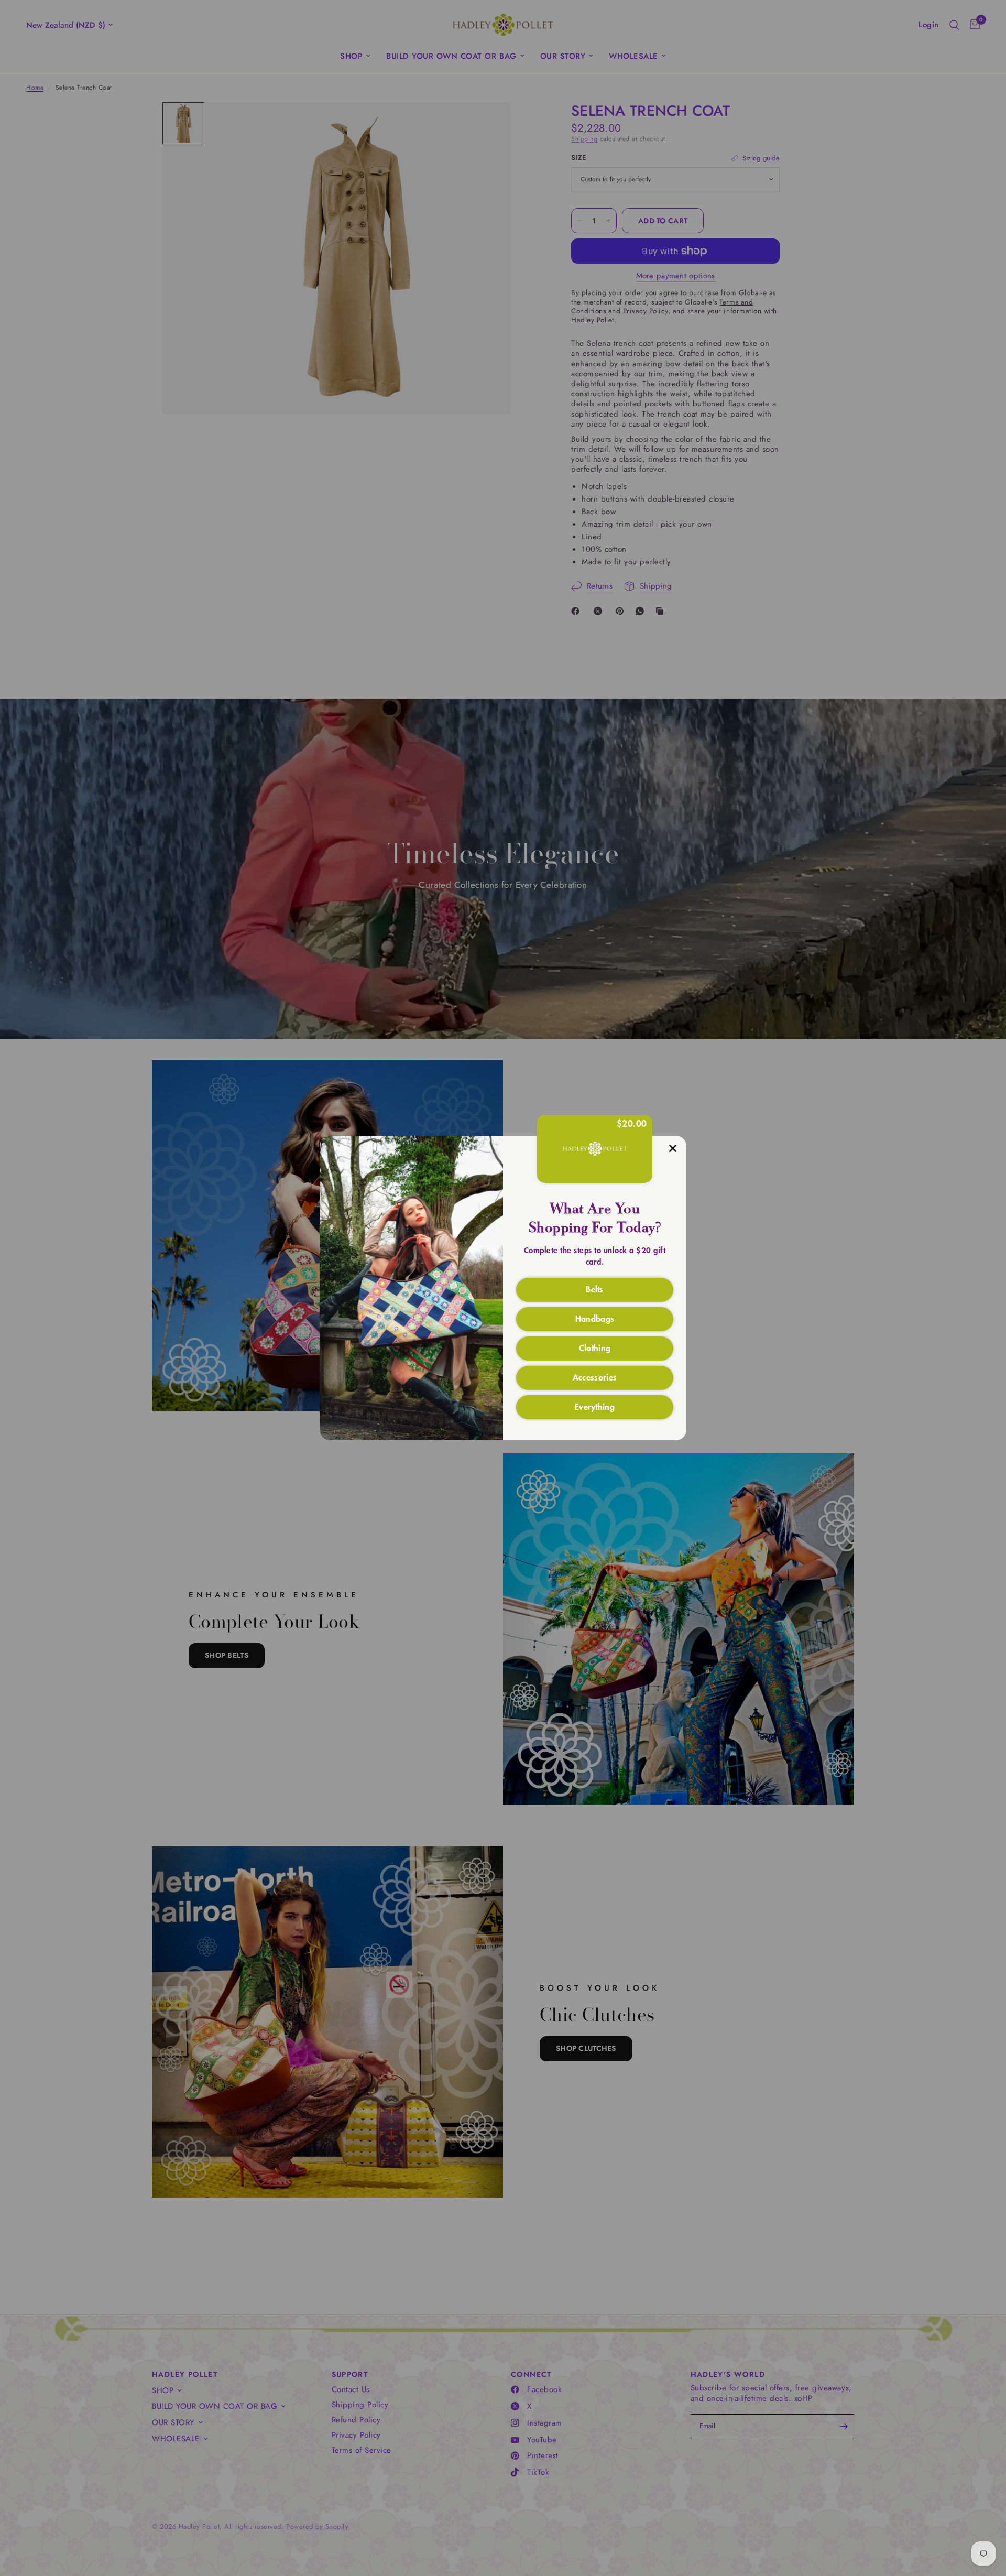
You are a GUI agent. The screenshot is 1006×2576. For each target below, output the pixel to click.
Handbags (595, 1318)
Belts (595, 1289)
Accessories (595, 1377)
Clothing (595, 1347)
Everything (595, 1406)
